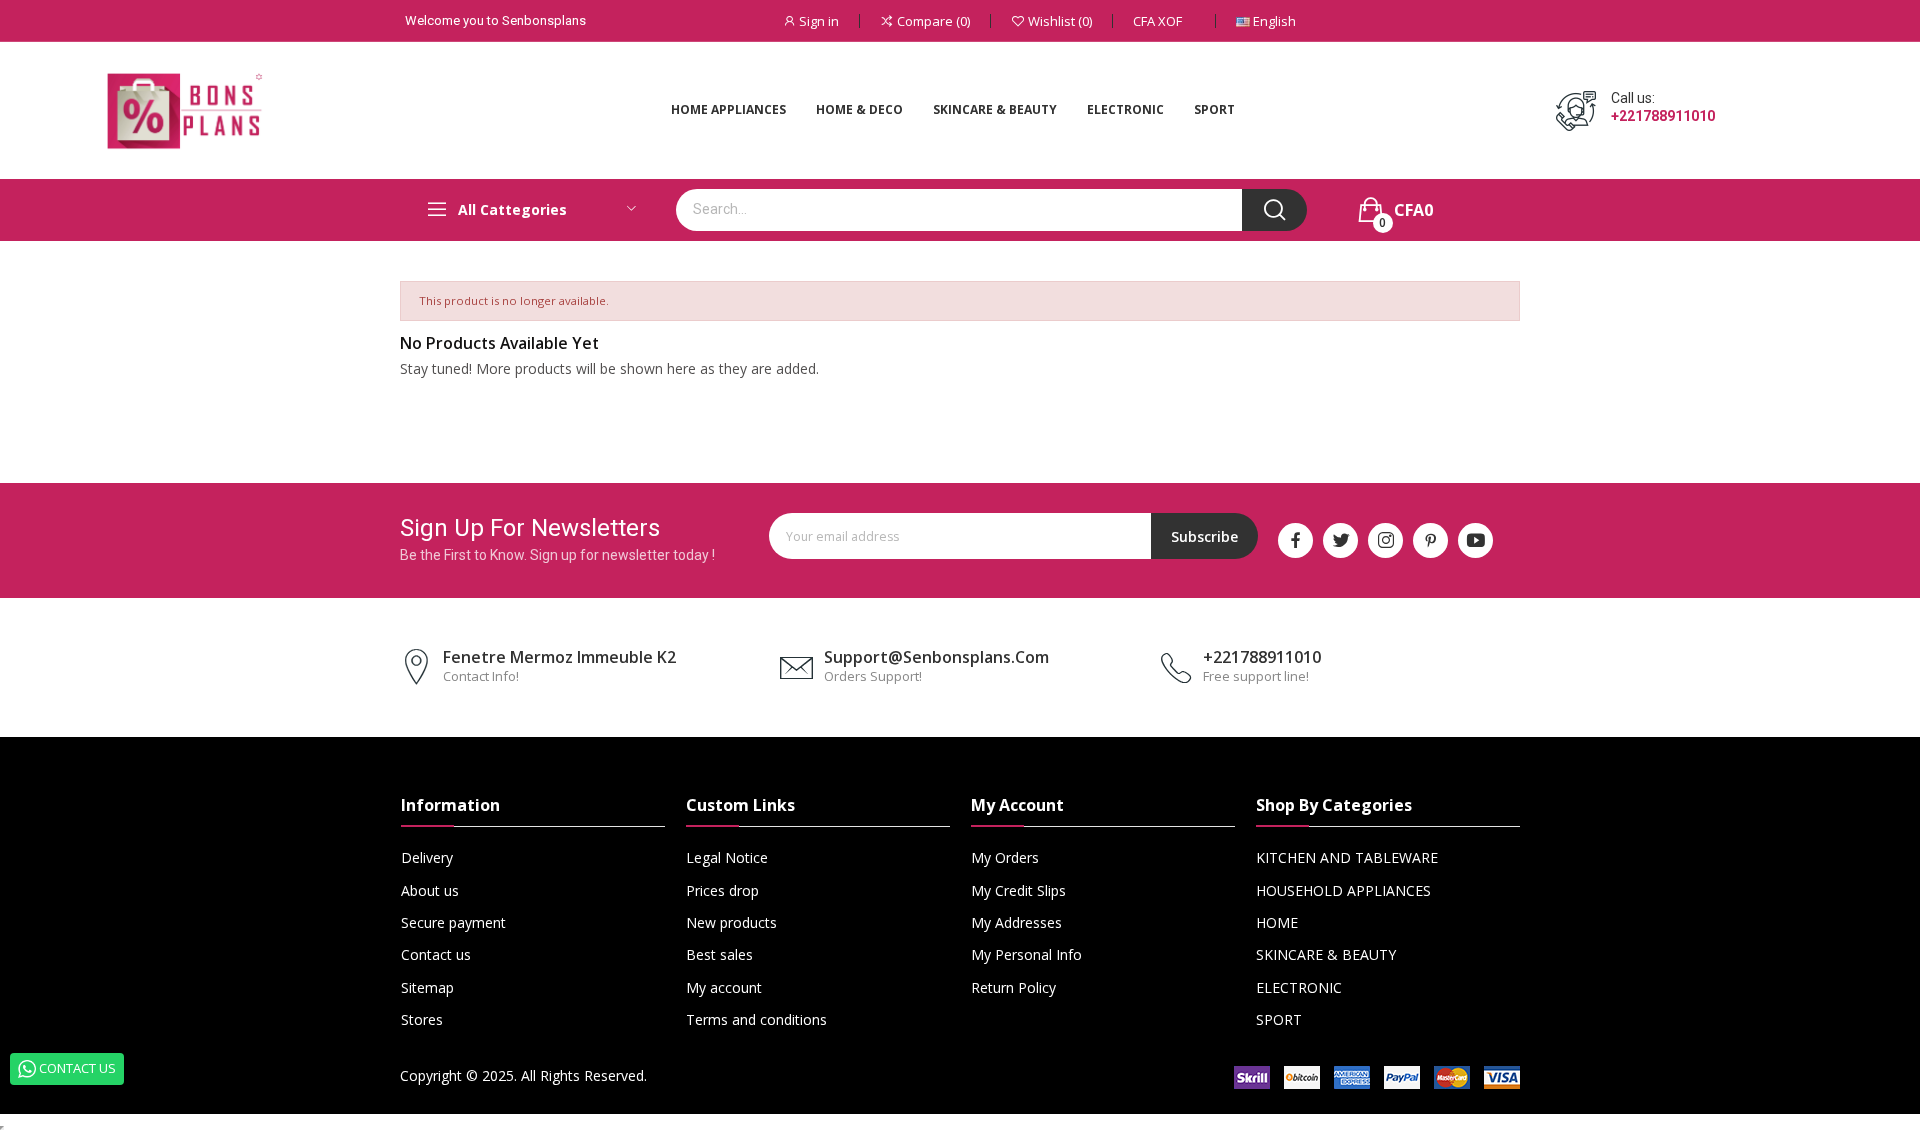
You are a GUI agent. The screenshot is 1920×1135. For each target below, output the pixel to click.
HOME (1277, 922)
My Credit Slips (1018, 890)
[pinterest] (1430, 540)
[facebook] (1295, 540)
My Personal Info (1026, 954)
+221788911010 (1663, 116)
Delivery (427, 857)
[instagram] (1385, 540)
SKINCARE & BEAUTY (1326, 954)
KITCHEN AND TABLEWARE (1347, 857)
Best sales (719, 954)
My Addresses (1016, 922)
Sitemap (427, 987)
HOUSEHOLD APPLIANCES (1343, 890)
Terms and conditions (756, 1019)
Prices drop (722, 890)
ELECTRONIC (1299, 987)
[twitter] (1340, 540)
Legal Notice (727, 857)
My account (724, 987)
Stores (422, 1019)
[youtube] (1475, 540)
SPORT (1279, 1019)
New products (731, 922)
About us (430, 890)
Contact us (436, 954)
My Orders (1005, 857)
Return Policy (1013, 987)
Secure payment (453, 922)
